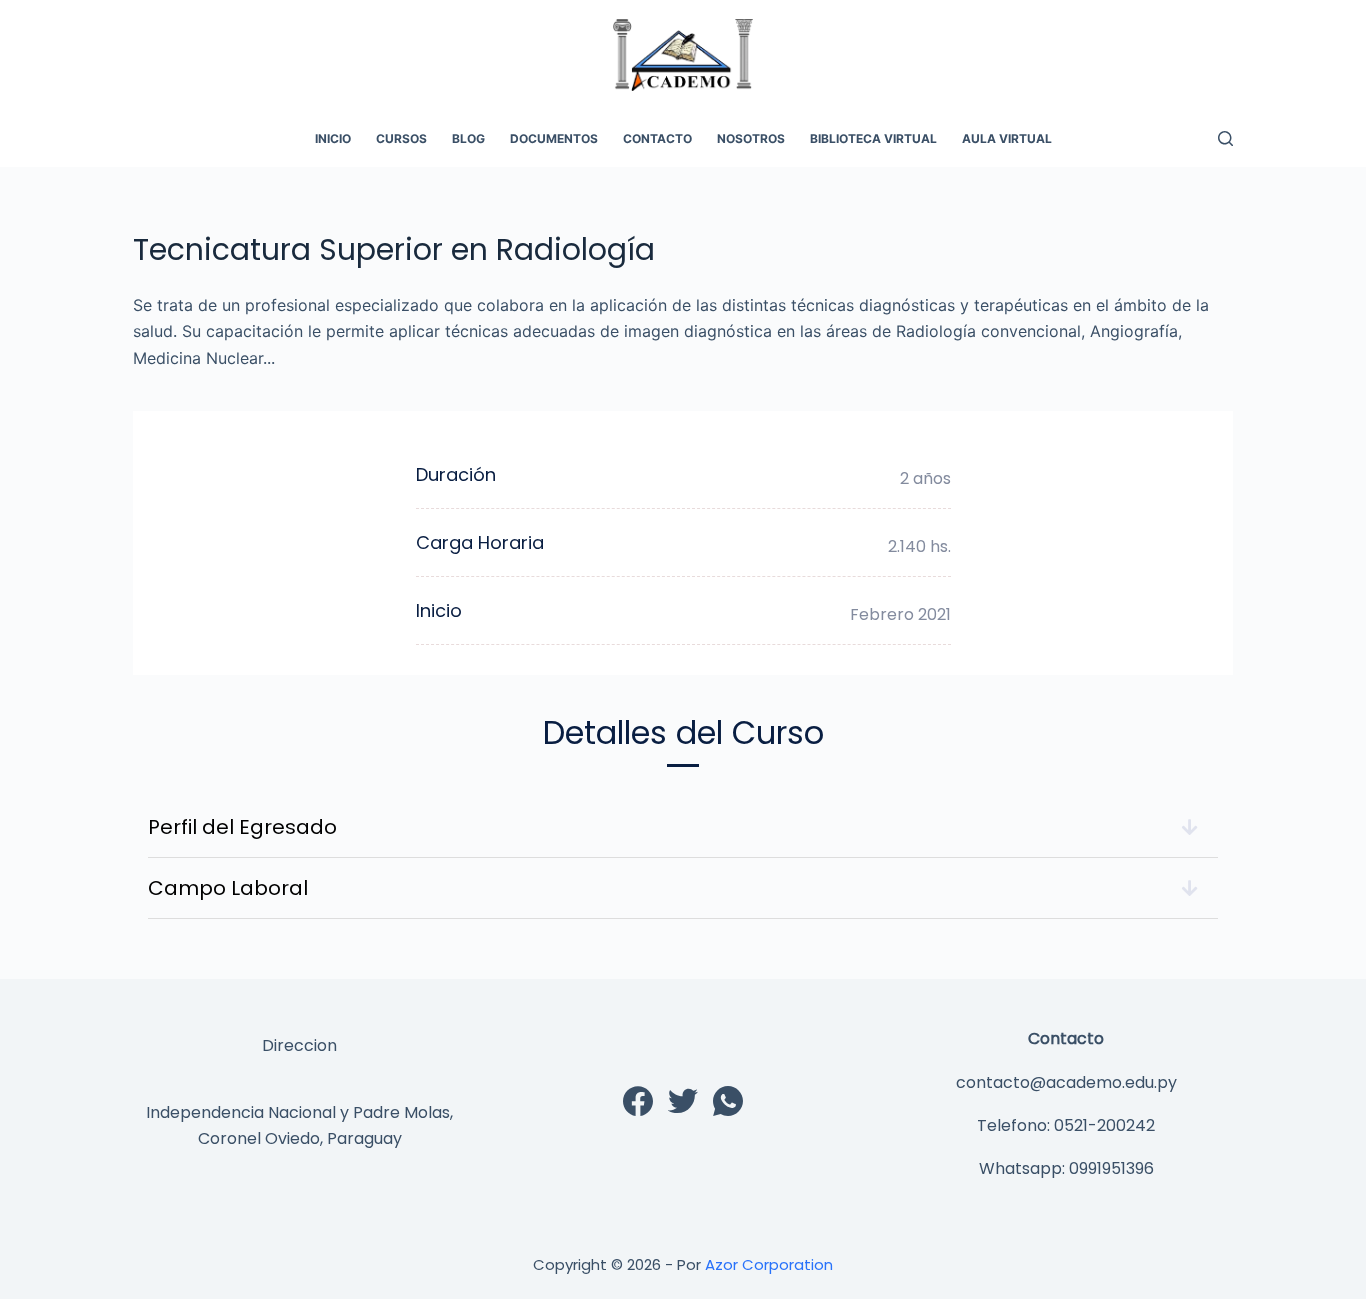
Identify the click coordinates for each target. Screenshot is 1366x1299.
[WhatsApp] (728, 1101)
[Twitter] (683, 1101)
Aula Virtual (1007, 138)
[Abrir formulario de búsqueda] (1225, 138)
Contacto (657, 138)
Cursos (401, 138)
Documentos (554, 138)
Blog (468, 138)
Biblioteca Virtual (873, 138)
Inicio (333, 138)
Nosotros (751, 138)
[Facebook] (638, 1101)
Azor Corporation (769, 1264)
